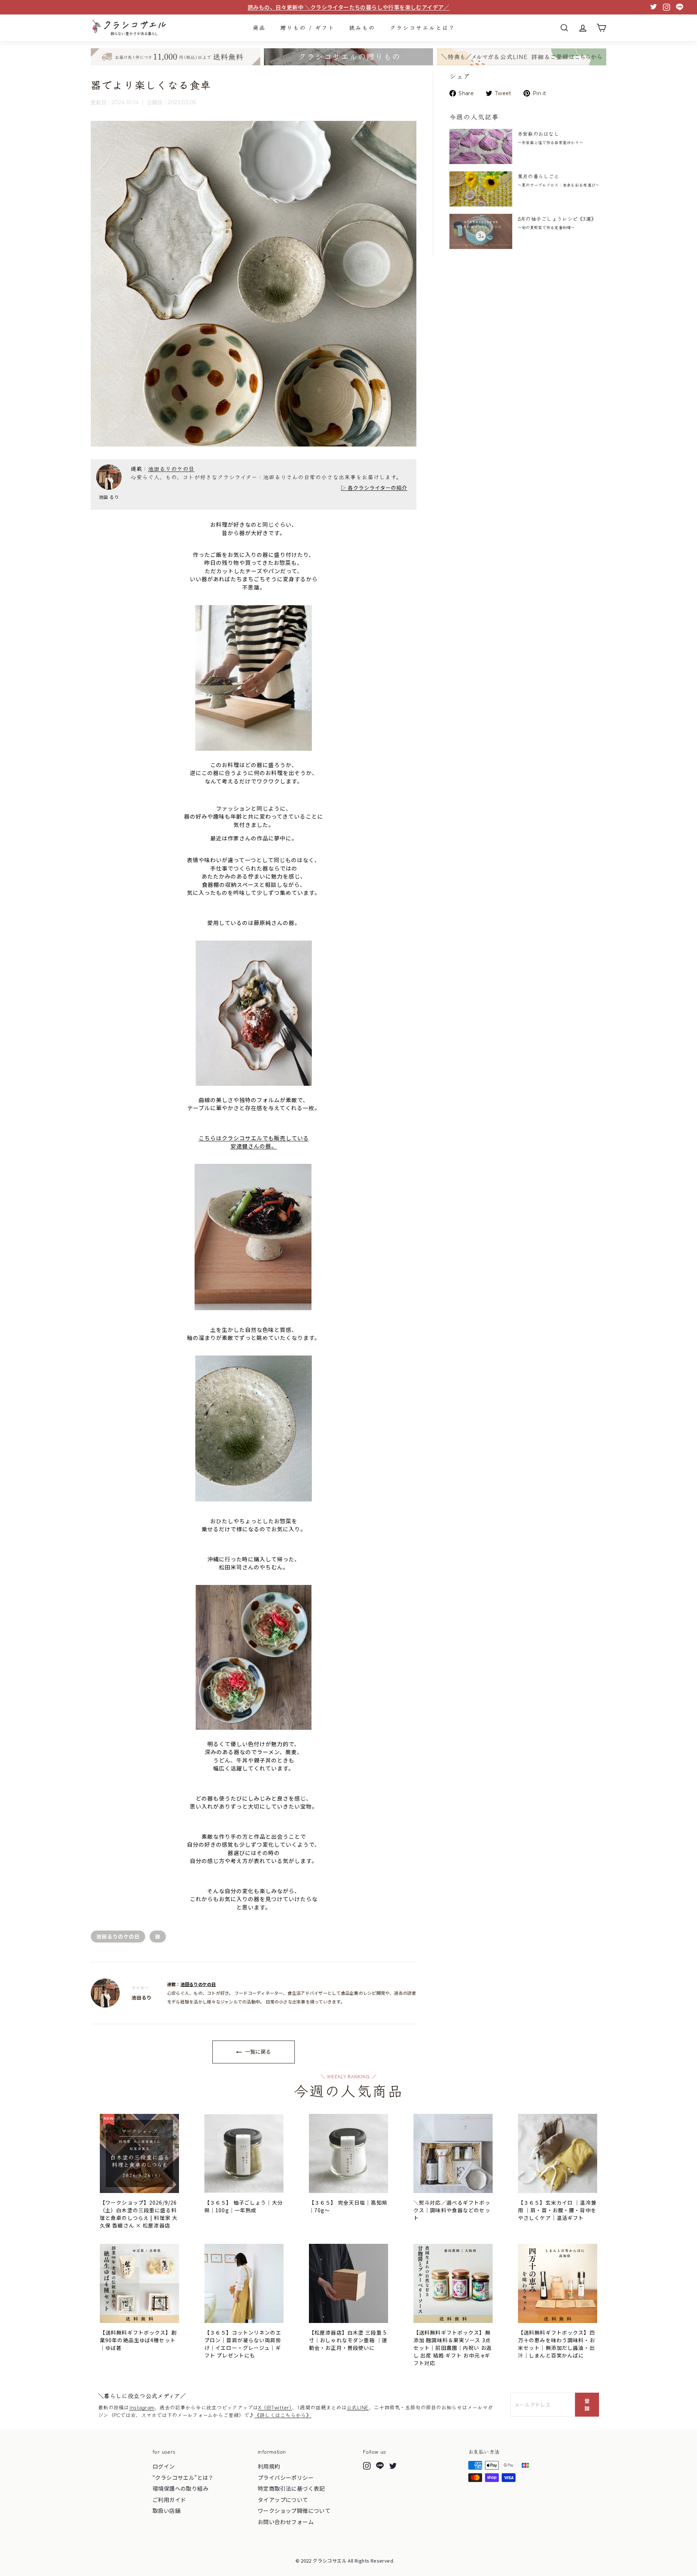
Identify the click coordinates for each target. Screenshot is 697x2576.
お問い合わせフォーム (286, 2522)
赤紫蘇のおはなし (550, 138)
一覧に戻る (257, 2051)
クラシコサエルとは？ (423, 27)
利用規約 (269, 2466)
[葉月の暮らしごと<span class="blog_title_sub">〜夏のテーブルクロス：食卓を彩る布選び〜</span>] (481, 189)
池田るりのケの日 (171, 468)
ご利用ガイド (169, 2500)
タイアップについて (283, 2500)
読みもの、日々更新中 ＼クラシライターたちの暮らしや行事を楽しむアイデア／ (348, 7)
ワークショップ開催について (294, 2510)
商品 (259, 27)
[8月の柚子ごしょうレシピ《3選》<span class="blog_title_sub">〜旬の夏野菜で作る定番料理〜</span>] (481, 231)
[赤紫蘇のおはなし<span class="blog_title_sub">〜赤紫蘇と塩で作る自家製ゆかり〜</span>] (481, 146)
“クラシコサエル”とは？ (183, 2477)
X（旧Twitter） (275, 2407)
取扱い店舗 (166, 2510)
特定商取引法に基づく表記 (291, 2488)
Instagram (142, 2407)
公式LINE (358, 2407)
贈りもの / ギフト (307, 27)
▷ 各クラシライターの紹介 (374, 488)
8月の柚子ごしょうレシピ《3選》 (557, 223)
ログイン (164, 2466)
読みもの (362, 27)
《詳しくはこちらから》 (283, 2415)
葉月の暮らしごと (559, 180)
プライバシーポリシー (286, 2477)
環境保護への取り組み (180, 2488)
